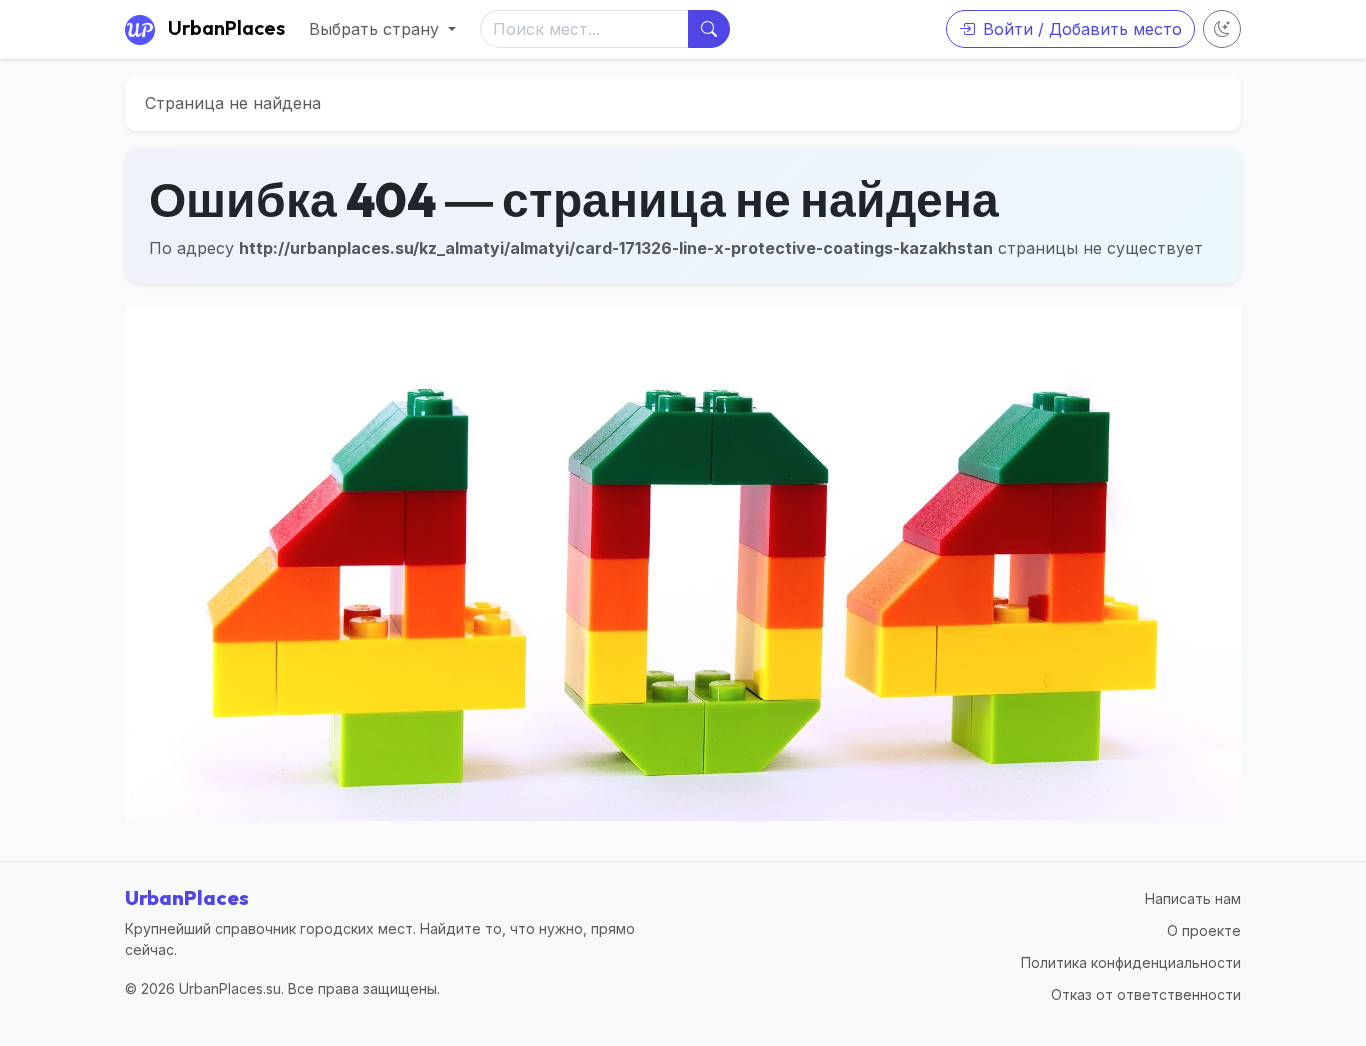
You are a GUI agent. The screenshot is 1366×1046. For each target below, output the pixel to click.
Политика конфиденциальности (1131, 962)
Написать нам (1193, 898)
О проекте (1204, 930)
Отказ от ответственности (1146, 994)
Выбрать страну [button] (376, 29)
